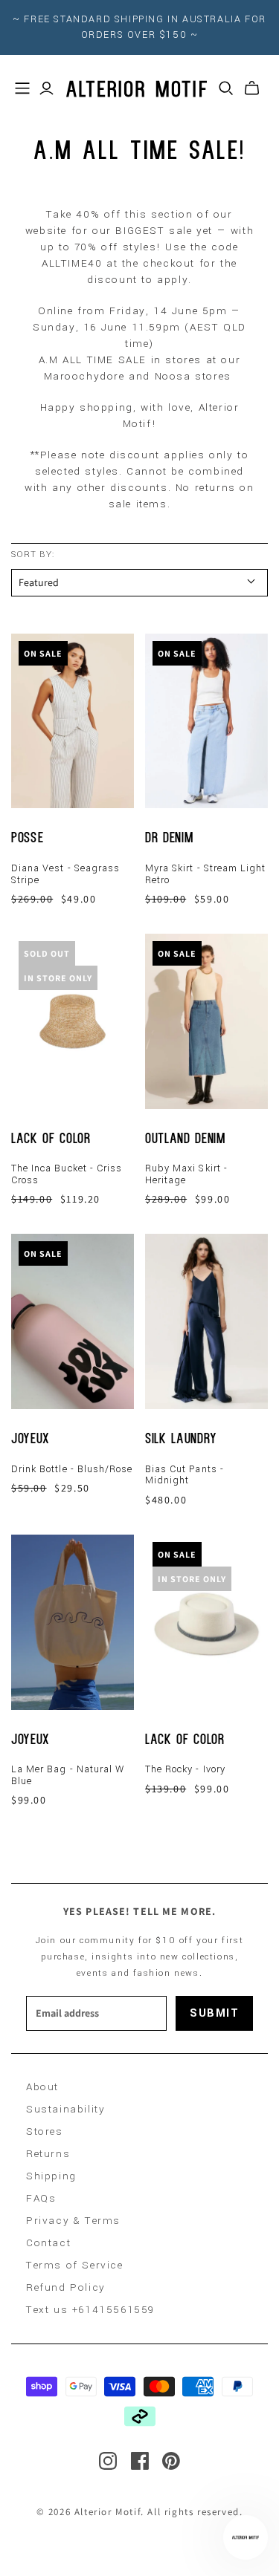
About (42, 2087)
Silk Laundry (181, 1440)
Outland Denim (185, 1140)
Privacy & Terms (73, 2221)
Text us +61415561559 (90, 2310)
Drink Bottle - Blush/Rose (72, 1469)
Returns (48, 2154)
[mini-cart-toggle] (252, 88)
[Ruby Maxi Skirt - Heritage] (206, 1021)
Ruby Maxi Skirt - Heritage (186, 1174)
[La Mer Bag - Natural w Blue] (73, 1622)
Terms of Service (75, 2265)
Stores (45, 2131)
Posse (27, 839)
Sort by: (33, 554)
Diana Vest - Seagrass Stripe (65, 874)
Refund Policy (66, 2287)
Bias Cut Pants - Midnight (185, 1475)
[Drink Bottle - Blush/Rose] (73, 1321)
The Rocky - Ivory (185, 1769)
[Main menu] (22, 88)
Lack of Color (51, 1140)
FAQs (41, 2198)
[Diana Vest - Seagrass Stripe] (73, 721)
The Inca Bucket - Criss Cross (67, 1174)
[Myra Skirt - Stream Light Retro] (206, 721)
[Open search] (226, 88)
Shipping (51, 2176)
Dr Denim (169, 839)
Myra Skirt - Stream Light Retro (205, 874)
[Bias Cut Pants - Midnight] (206, 1321)
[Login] (46, 88)
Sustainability (65, 2109)
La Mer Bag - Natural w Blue (68, 1775)
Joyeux (31, 1440)
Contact (48, 2243)
